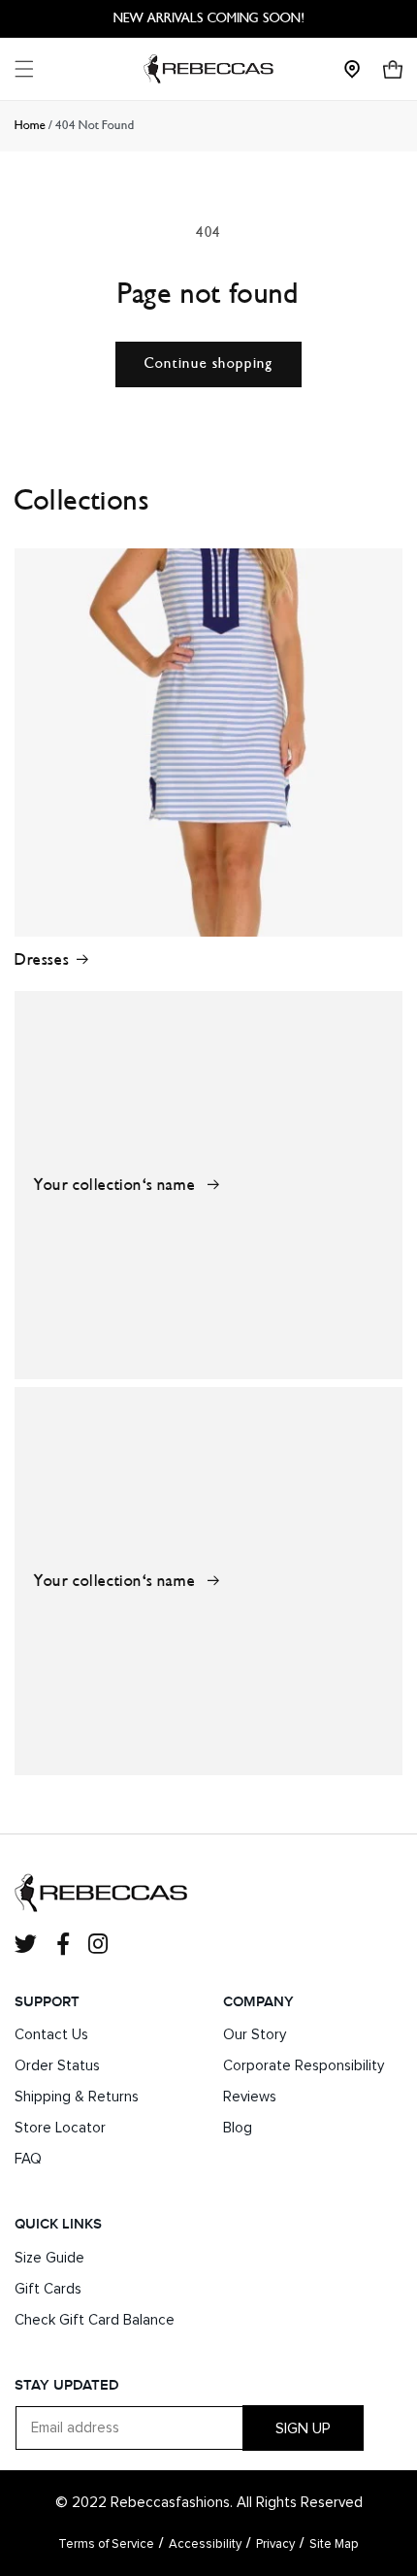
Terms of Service (106, 2544)
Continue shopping (208, 363)
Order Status (57, 2066)
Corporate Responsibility (304, 2066)
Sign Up (303, 2428)
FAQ (28, 2159)
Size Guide (49, 2258)
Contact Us (51, 2035)
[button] (24, 69)
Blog (238, 2128)
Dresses (42, 959)
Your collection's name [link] (117, 1185)
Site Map (334, 2544)
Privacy (275, 2544)
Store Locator (60, 2128)
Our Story (255, 2035)
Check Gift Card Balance (95, 2320)
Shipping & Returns (77, 2097)
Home (30, 125)
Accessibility (205, 2544)
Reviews (250, 2097)
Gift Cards (48, 2289)
